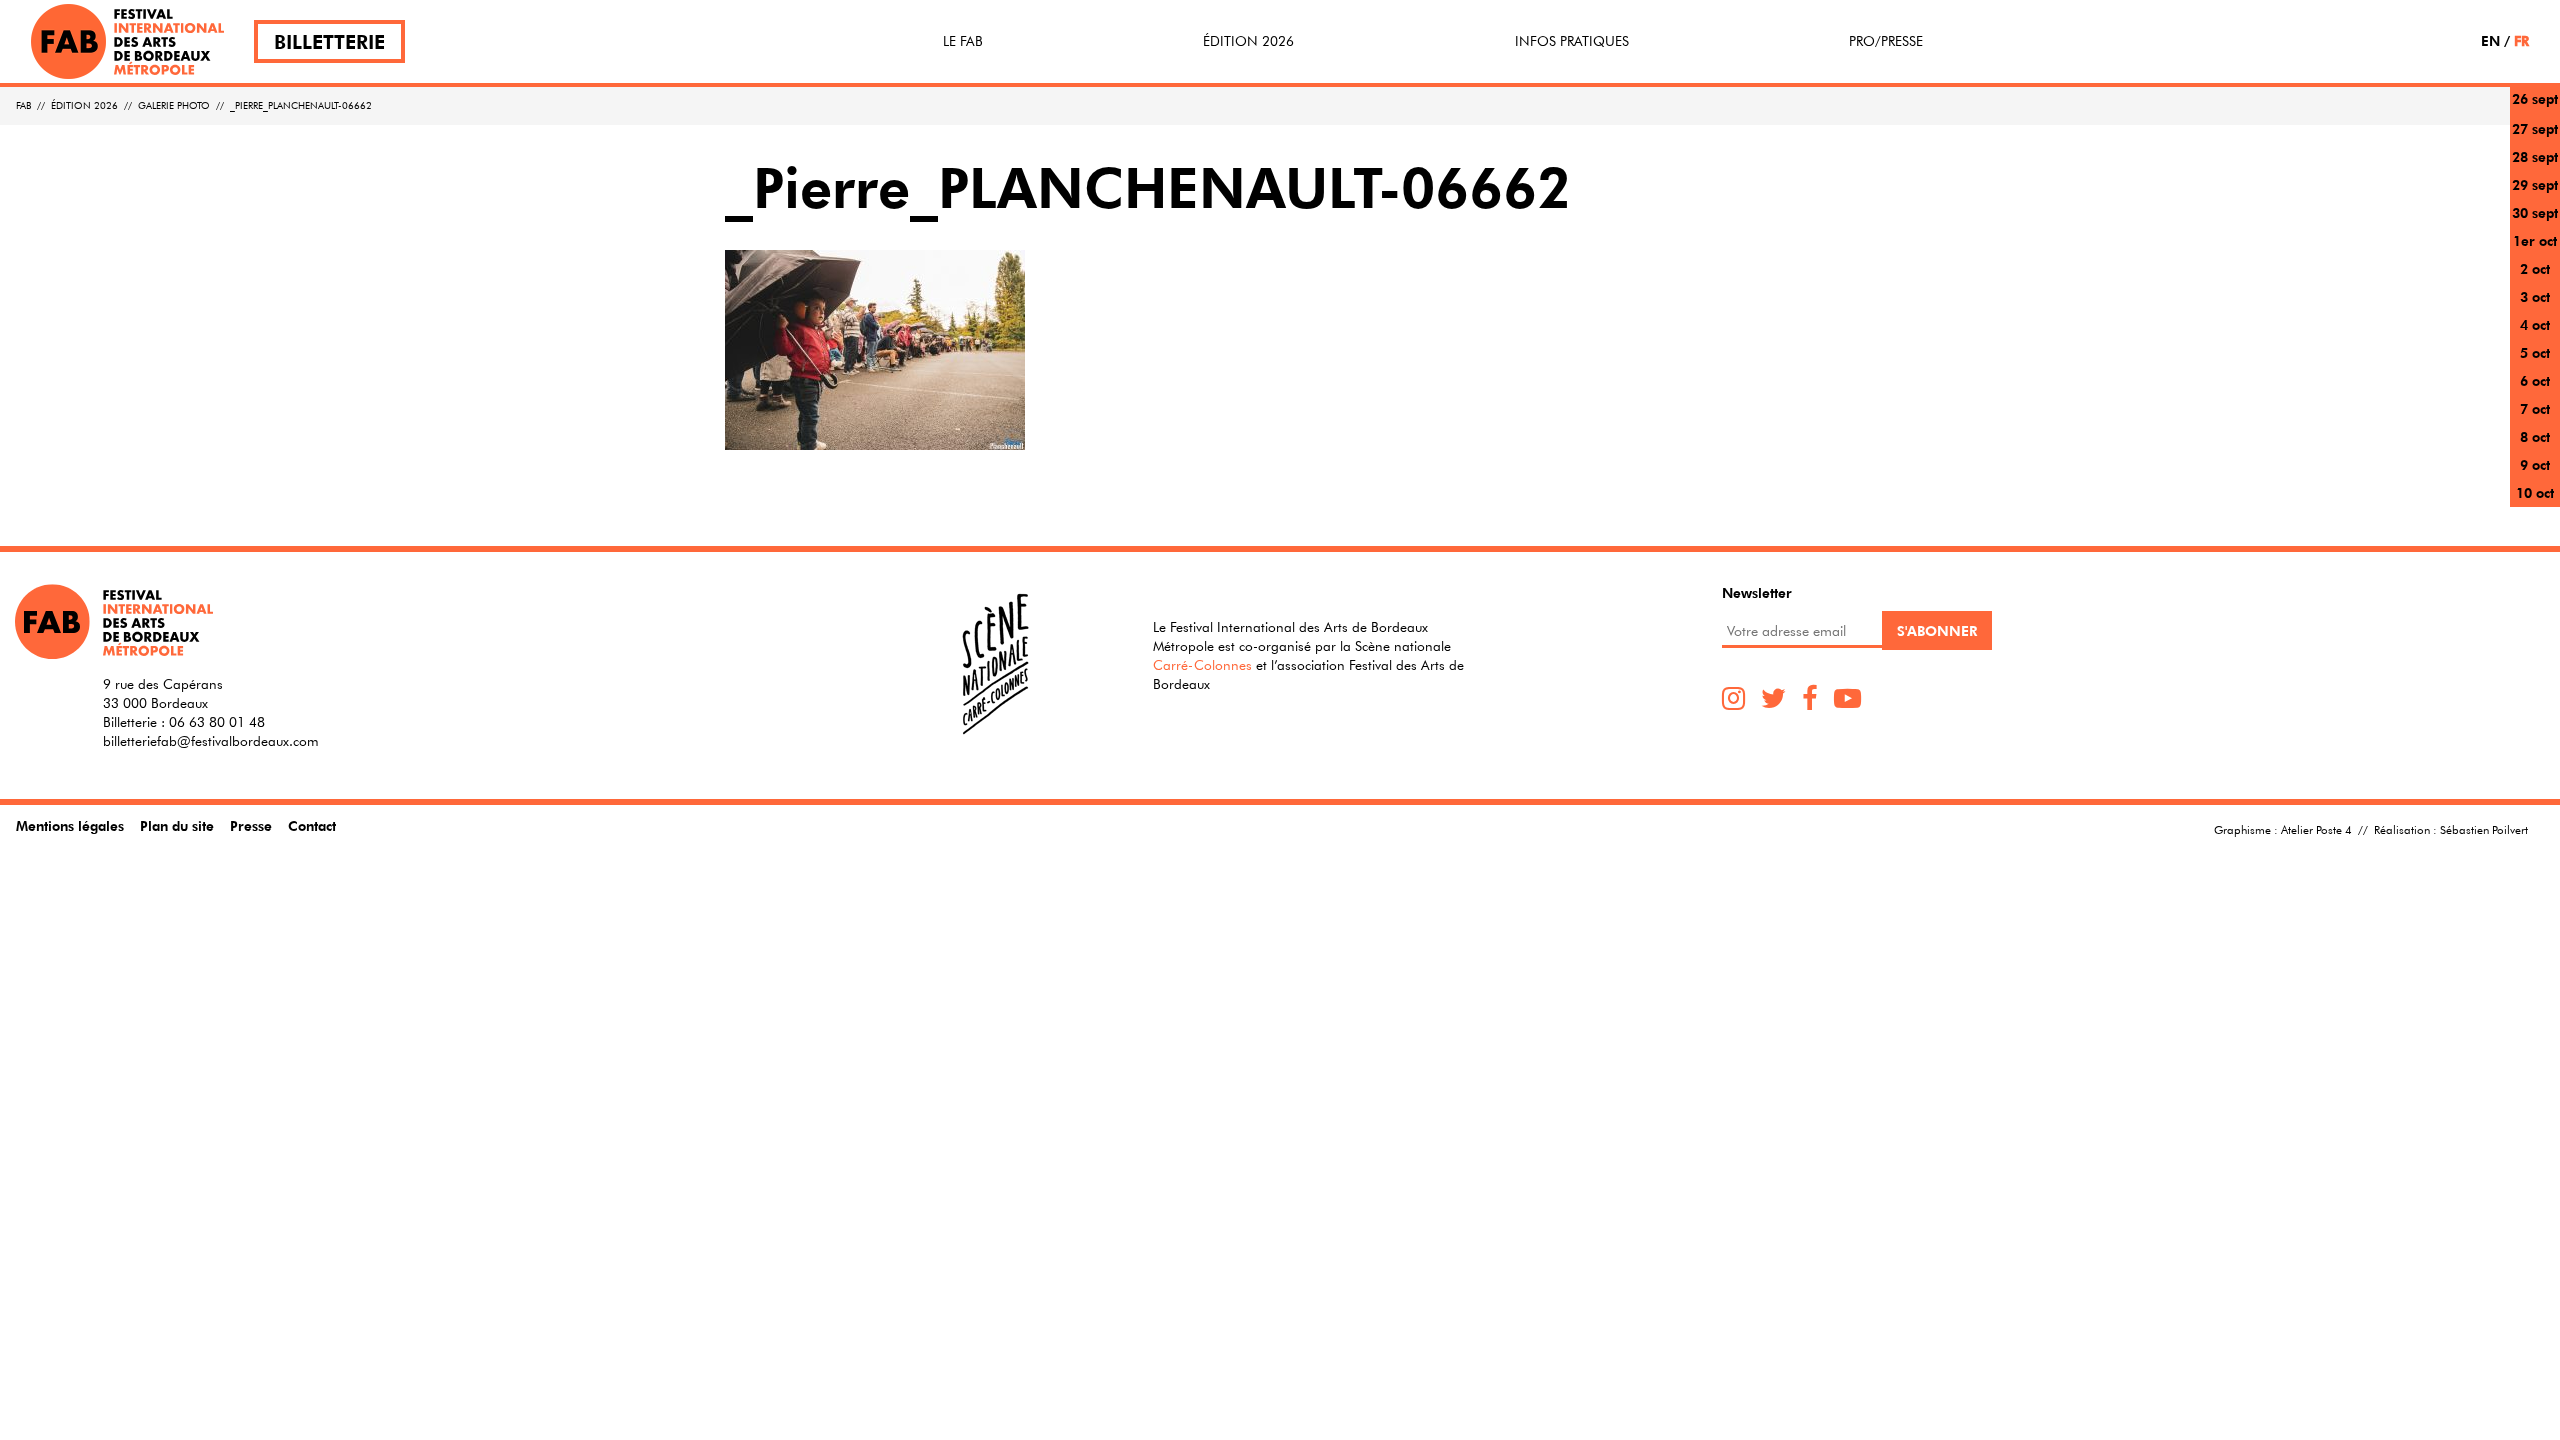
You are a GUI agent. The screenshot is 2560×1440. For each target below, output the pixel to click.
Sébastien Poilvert (2484, 829)
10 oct (2535, 492)
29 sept (2535, 184)
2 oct (2535, 268)
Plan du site (177, 825)
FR (2521, 40)
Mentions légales (70, 825)
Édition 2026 (1248, 41)
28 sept (2535, 156)
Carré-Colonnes (1202, 665)
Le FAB (963, 41)
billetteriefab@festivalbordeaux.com (211, 741)
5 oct (2535, 352)
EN (2490, 40)
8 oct (2535, 436)
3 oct (2535, 296)
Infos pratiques (1572, 41)
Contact (312, 825)
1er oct (2535, 240)
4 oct (2535, 324)
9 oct (2535, 464)
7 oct (2535, 408)
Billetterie (329, 41)
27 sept (2535, 128)
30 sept (2535, 212)
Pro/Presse (1886, 41)
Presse (251, 825)
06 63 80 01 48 (217, 722)
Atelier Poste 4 (2316, 829)
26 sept (2535, 98)
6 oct (2535, 380)
